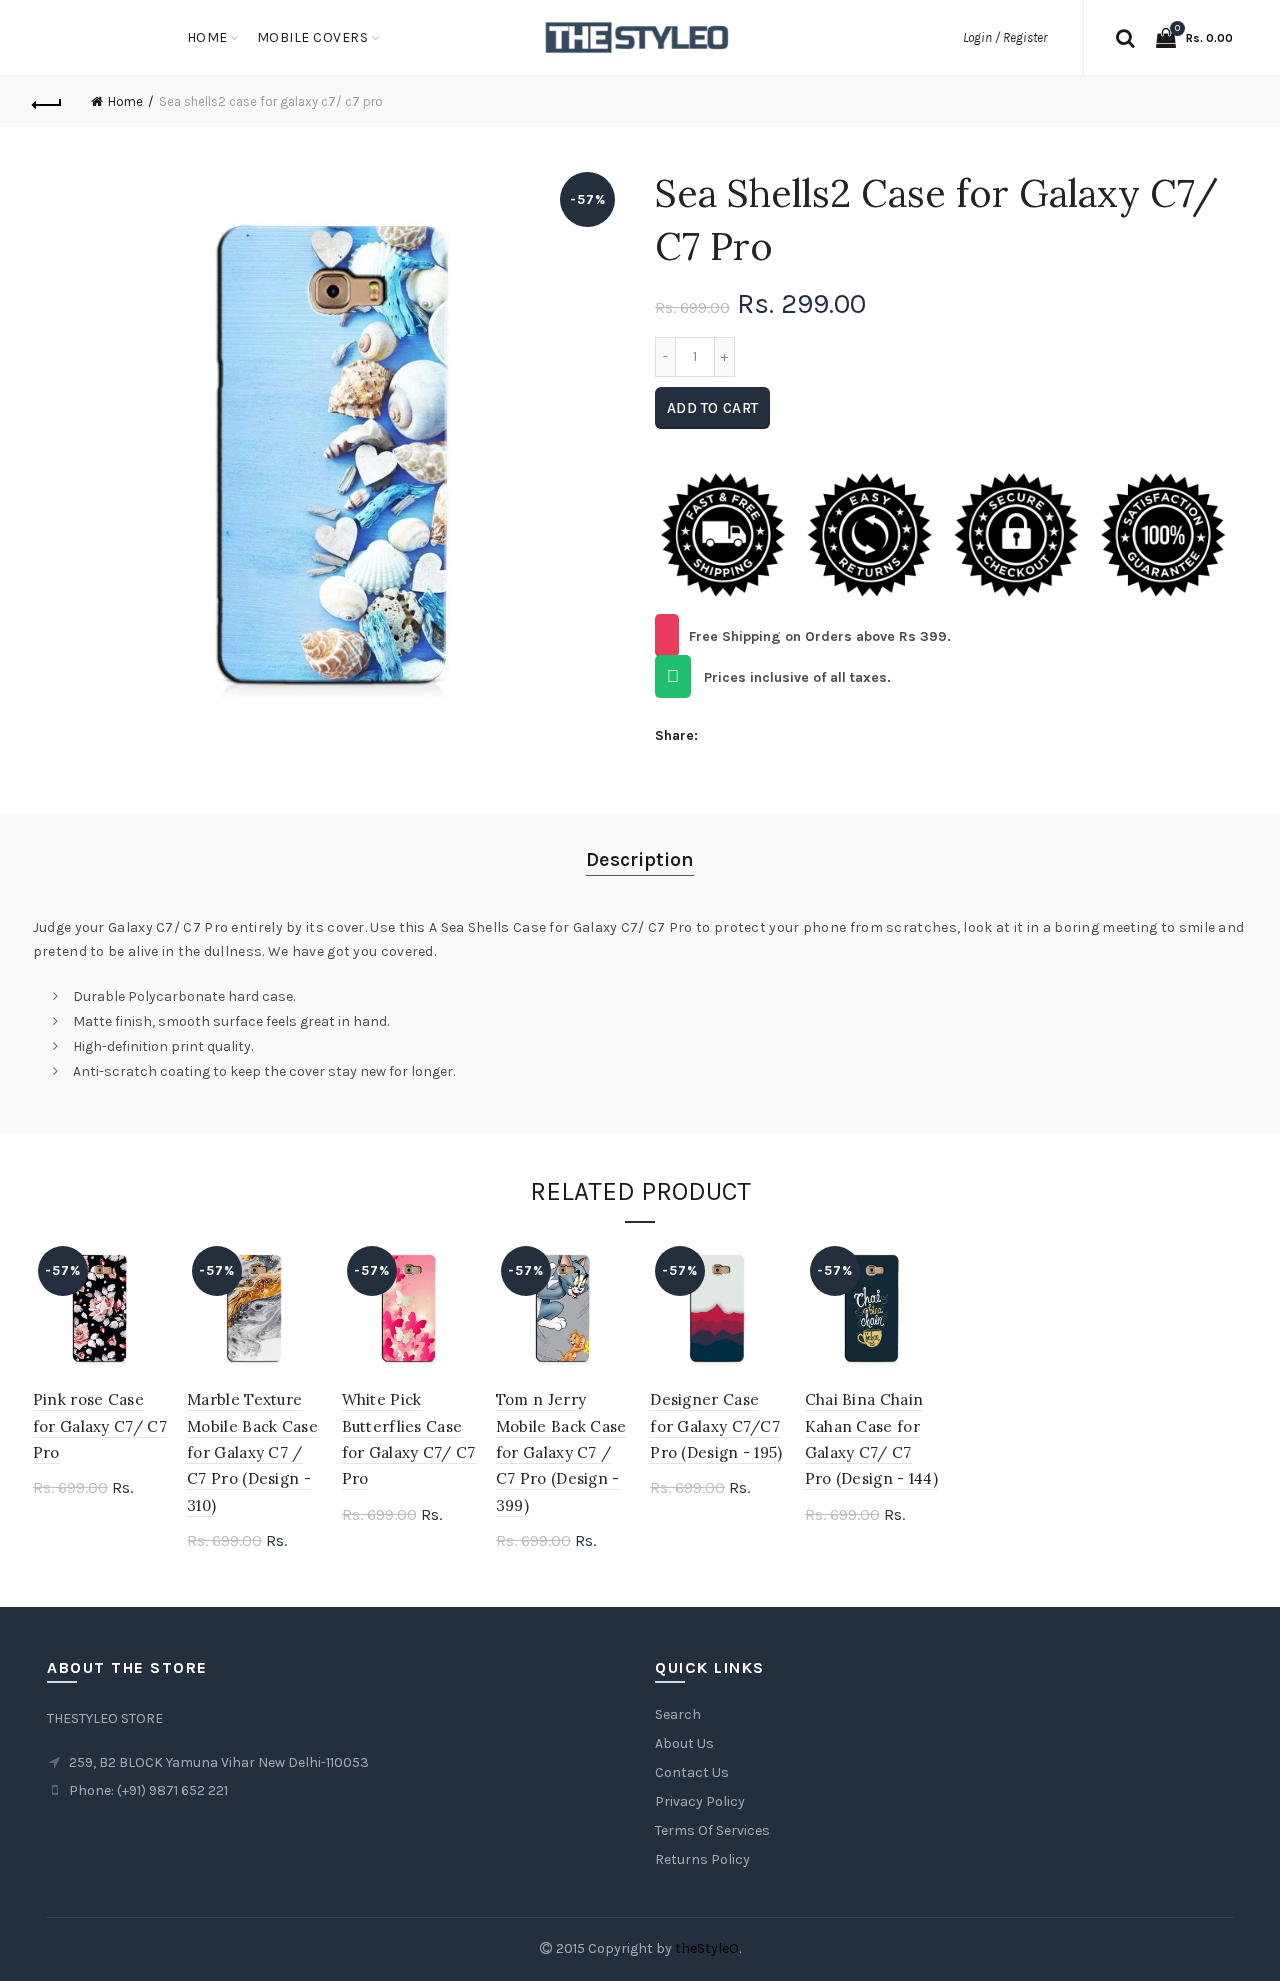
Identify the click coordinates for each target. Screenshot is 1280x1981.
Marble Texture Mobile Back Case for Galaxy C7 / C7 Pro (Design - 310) (252, 1452)
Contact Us (692, 1772)
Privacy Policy (700, 1801)
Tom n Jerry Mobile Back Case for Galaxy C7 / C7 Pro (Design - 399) (561, 1452)
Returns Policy (702, 1859)
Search (678, 1714)
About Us (684, 1743)
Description (640, 859)
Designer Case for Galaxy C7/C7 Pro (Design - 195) (716, 1426)
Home (207, 37)
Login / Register (1005, 37)
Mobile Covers (313, 37)
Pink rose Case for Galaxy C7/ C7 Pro (100, 1426)
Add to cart (712, 408)
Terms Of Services (712, 1830)
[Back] (48, 102)
